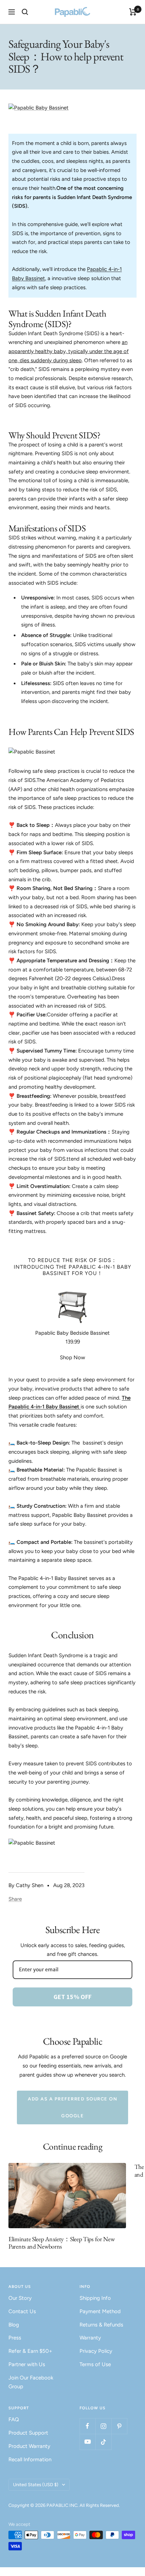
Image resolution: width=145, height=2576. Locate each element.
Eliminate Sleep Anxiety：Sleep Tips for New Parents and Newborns (61, 2243)
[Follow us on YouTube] (87, 2442)
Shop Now (72, 1357)
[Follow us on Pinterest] (119, 2426)
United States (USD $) (36, 2485)
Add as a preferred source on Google (72, 2107)
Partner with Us (27, 2364)
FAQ (14, 2419)
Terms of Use (95, 2364)
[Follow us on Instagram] (103, 2426)
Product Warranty (29, 2446)
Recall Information (30, 2459)
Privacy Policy (96, 2351)
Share (15, 1899)
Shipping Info (95, 2298)
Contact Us (22, 2311)
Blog (14, 2325)
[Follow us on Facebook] (87, 2426)
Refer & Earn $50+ (30, 2351)
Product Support (28, 2433)
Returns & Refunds (101, 2325)
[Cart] (133, 12)
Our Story (20, 2298)
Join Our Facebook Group (31, 2382)
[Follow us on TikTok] (103, 2442)
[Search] (25, 12)
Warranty (90, 2338)
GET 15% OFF (72, 1997)
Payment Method (100, 2311)
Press (15, 2338)
